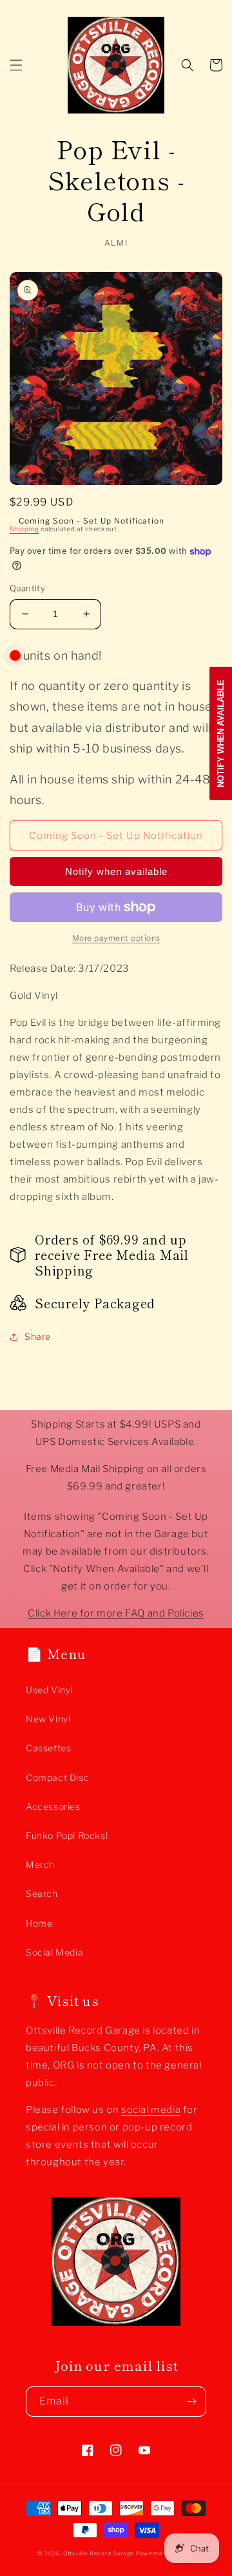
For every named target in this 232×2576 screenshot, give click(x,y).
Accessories (53, 1806)
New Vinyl (48, 1719)
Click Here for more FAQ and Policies (116, 1613)
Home (39, 1923)
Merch (40, 1864)
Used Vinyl (49, 1690)
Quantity (27, 588)
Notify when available (116, 871)
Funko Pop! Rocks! (67, 1835)
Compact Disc (57, 1777)
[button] (16, 65)
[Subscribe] (191, 2402)
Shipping (24, 529)
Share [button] (38, 1336)
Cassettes (48, 1748)
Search (42, 1893)
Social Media (54, 1952)
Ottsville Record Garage (99, 2553)
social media (151, 2110)
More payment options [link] (116, 938)
